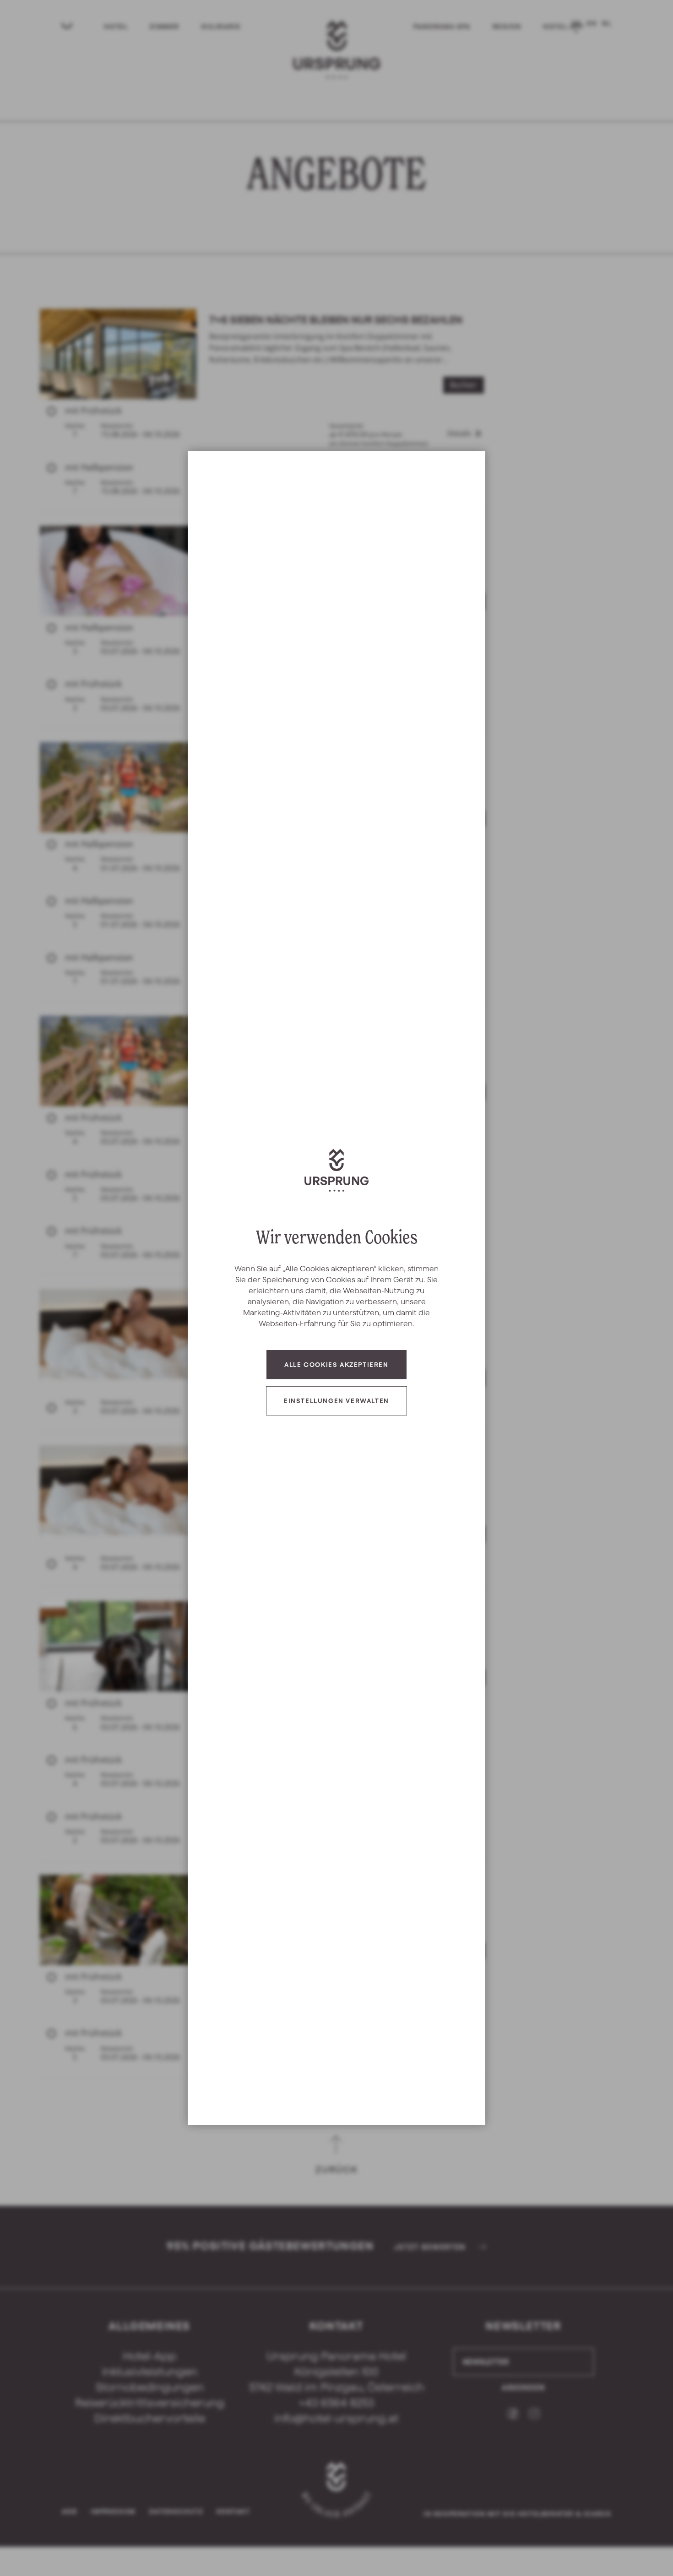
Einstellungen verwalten (336, 1401)
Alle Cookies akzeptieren (336, 1365)
